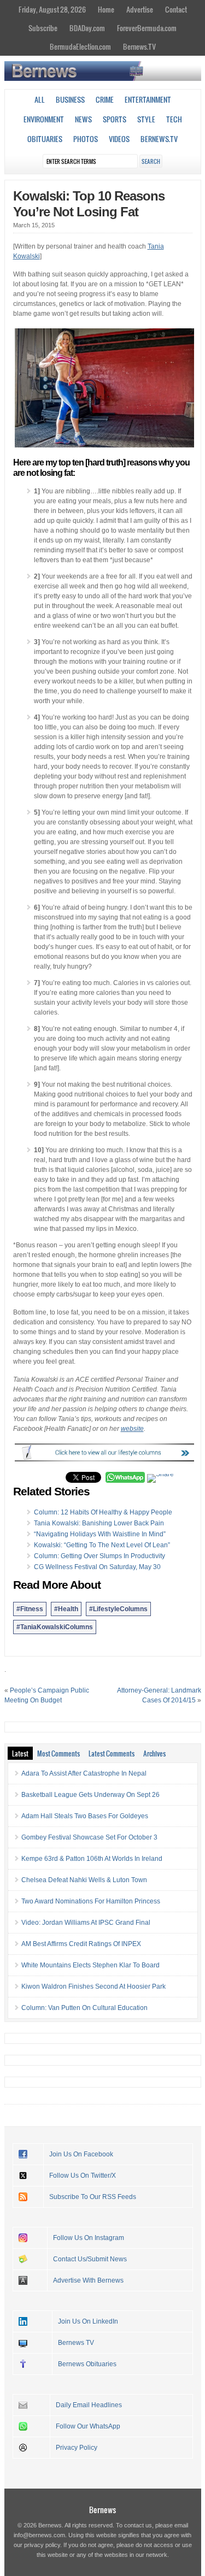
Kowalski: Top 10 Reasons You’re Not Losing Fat (89, 204)
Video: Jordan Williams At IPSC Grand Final (86, 1923)
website (132, 1429)
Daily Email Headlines (89, 2405)
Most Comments (58, 1753)
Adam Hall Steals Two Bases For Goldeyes (85, 1816)
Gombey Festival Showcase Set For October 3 (89, 1837)
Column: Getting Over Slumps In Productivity (99, 1556)
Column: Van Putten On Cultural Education (84, 2008)
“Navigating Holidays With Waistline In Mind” (100, 1534)
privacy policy (42, 2545)
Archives (154, 1753)
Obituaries (45, 139)
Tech (174, 119)
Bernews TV (76, 2343)
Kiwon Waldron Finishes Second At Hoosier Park (93, 1986)
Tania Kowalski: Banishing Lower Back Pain (99, 1523)
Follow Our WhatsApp (88, 2426)
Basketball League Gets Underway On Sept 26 (90, 1795)
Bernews (102, 2510)
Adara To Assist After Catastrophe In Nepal (84, 1773)
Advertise (140, 9)
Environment (44, 119)
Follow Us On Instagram (89, 2238)
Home (106, 9)
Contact (176, 9)
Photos (86, 139)
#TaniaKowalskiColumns (55, 1627)
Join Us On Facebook (81, 2154)
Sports (115, 119)
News (83, 119)
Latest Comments (112, 1753)
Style (146, 119)
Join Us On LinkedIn (88, 2321)
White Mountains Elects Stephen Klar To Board (90, 1965)
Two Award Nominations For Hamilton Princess (91, 1901)
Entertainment (148, 99)
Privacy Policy (77, 2448)
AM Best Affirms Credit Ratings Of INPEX (81, 1944)
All (40, 99)
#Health (66, 1609)
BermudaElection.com (80, 46)
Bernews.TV (139, 46)
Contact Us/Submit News (90, 2259)
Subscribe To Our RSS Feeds (93, 2197)
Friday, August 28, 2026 (52, 9)
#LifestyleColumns (118, 1609)
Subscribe (43, 28)
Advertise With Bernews (88, 2280)
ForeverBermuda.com (147, 28)
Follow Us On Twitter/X (83, 2176)
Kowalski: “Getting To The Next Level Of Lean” (102, 1545)
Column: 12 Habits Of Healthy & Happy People (103, 1512)
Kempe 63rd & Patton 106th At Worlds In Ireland (92, 1859)
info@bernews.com (39, 2535)
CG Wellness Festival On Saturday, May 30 (97, 1567)
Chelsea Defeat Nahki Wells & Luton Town (84, 1880)
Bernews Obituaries (87, 2364)
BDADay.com (87, 28)
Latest (20, 1753)
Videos (119, 139)
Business (70, 99)
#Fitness (30, 1609)
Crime (105, 99)
